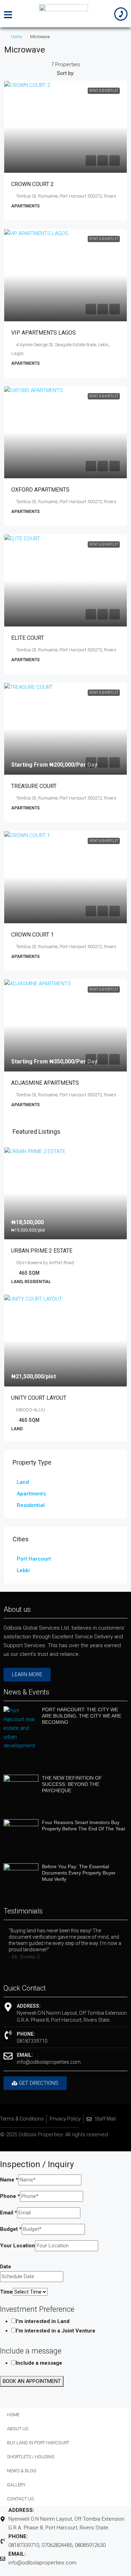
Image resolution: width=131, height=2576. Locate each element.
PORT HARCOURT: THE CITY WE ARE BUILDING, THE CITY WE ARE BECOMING (82, 1716)
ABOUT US (18, 2429)
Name (9, 2180)
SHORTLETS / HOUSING (31, 2457)
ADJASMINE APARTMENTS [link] (45, 1083)
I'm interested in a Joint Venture (56, 2331)
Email (9, 2213)
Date (6, 2267)
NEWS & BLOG (22, 2471)
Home (16, 37)
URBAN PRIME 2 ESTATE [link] (42, 1251)
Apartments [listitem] (31, 1494)
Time (6, 2292)
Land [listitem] (23, 1482)
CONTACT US (20, 2499)
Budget (11, 2229)
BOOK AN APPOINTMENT (32, 2381)
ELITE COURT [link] (28, 638)
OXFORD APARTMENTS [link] (40, 490)
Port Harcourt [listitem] (34, 1559)
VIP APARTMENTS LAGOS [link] (43, 333)
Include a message (39, 2363)
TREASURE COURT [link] (34, 786)
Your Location (17, 2246)
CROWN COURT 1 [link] (32, 935)
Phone (10, 2196)
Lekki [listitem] (23, 1570)
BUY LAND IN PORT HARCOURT (38, 2443)
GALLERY (16, 2485)
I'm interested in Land (43, 2321)
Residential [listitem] (31, 1505)
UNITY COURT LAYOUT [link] (39, 1398)
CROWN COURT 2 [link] (32, 184)
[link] (65, 127)
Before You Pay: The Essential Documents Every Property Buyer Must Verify (79, 1873)
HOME (13, 2415)
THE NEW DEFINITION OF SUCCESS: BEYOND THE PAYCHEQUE (72, 1784)
